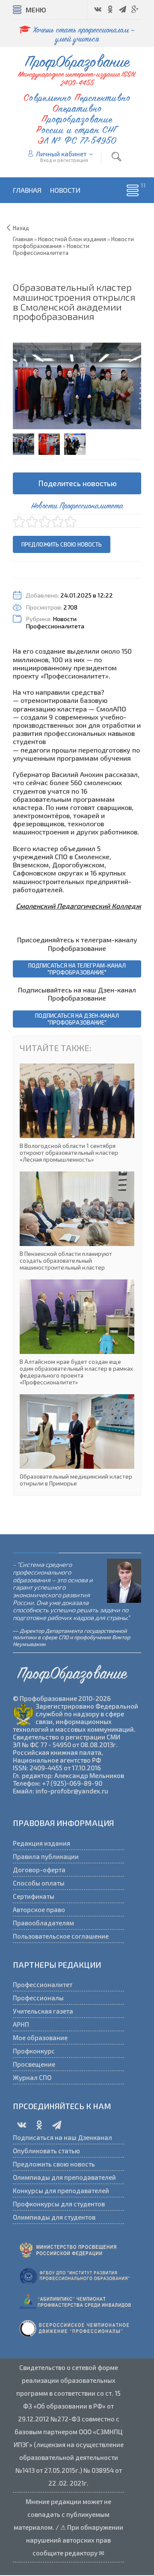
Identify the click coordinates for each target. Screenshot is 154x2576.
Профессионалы (38, 1998)
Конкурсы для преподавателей (61, 2190)
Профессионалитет (43, 1984)
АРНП (21, 2024)
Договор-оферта (39, 1870)
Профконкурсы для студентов (59, 2204)
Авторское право (39, 1910)
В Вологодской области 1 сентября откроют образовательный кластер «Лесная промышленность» (77, 1113)
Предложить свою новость (62, 544)
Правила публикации (46, 1856)
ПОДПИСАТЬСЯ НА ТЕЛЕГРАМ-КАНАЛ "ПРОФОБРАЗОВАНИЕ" (77, 969)
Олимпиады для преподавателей (64, 2177)
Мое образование (40, 2038)
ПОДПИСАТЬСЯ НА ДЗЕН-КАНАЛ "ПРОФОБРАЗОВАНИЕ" (77, 1019)
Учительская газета (43, 2011)
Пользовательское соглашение (61, 1936)
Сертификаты (34, 1896)
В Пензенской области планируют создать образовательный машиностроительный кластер (77, 1221)
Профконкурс (34, 2051)
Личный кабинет (61, 154)
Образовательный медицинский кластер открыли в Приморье (77, 1440)
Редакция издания (41, 1843)
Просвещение (34, 2064)
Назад (21, 228)
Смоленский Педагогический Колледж (78, 906)
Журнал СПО (32, 2077)
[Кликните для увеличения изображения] (77, 386)
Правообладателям (43, 1923)
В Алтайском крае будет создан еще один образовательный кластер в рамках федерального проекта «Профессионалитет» (77, 1333)
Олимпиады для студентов (54, 2217)
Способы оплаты (39, 1883)
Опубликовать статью (46, 2151)
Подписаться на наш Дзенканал (62, 2137)
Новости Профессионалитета (55, 622)
